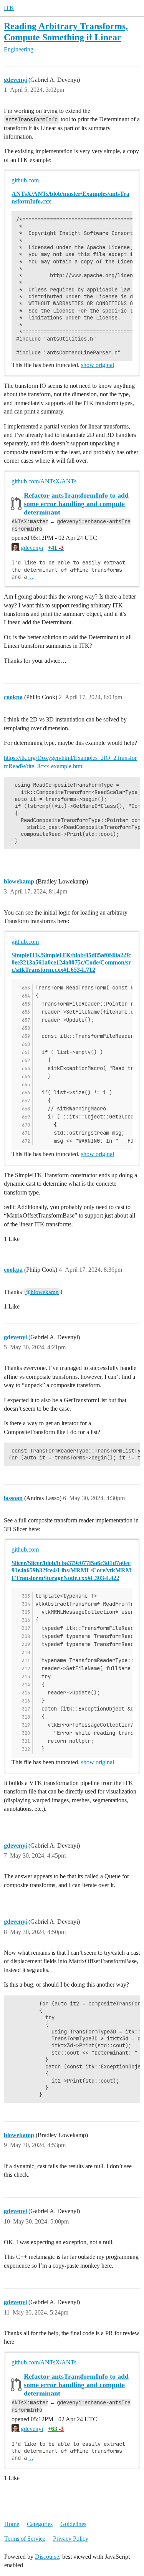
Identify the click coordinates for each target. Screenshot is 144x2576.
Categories (40, 2524)
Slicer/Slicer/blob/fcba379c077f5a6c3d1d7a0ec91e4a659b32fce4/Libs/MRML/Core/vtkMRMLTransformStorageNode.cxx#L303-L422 (71, 1570)
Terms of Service (25, 2539)
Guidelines (73, 2524)
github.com (25, 180)
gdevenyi (31, 548)
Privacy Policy (71, 2539)
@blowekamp (42, 1292)
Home (12, 2524)
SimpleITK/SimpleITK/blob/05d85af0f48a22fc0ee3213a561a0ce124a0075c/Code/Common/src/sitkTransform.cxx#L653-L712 (71, 962)
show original (98, 365)
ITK (9, 8)
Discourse (47, 2557)
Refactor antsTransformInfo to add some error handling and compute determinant (76, 504)
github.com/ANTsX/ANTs (44, 481)
